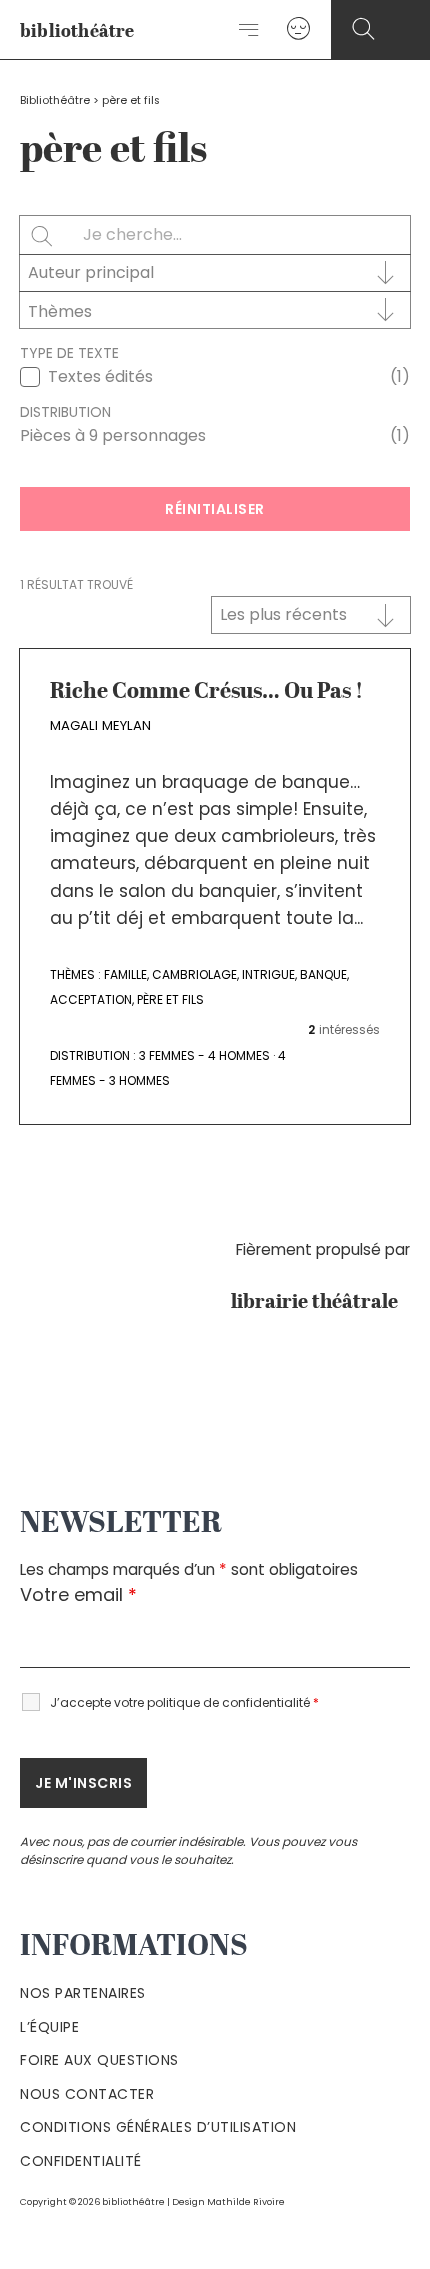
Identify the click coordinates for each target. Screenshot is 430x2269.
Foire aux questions (99, 2060)
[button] (363, 29)
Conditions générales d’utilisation (158, 2127)
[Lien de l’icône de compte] (298, 29)
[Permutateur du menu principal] (249, 30)
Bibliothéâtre (55, 100)
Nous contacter (87, 2094)
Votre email (78, 1594)
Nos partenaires (83, 1993)
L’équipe (49, 2027)
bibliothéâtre (77, 32)
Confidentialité (81, 2161)
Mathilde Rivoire (246, 2201)
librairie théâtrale (320, 1303)
